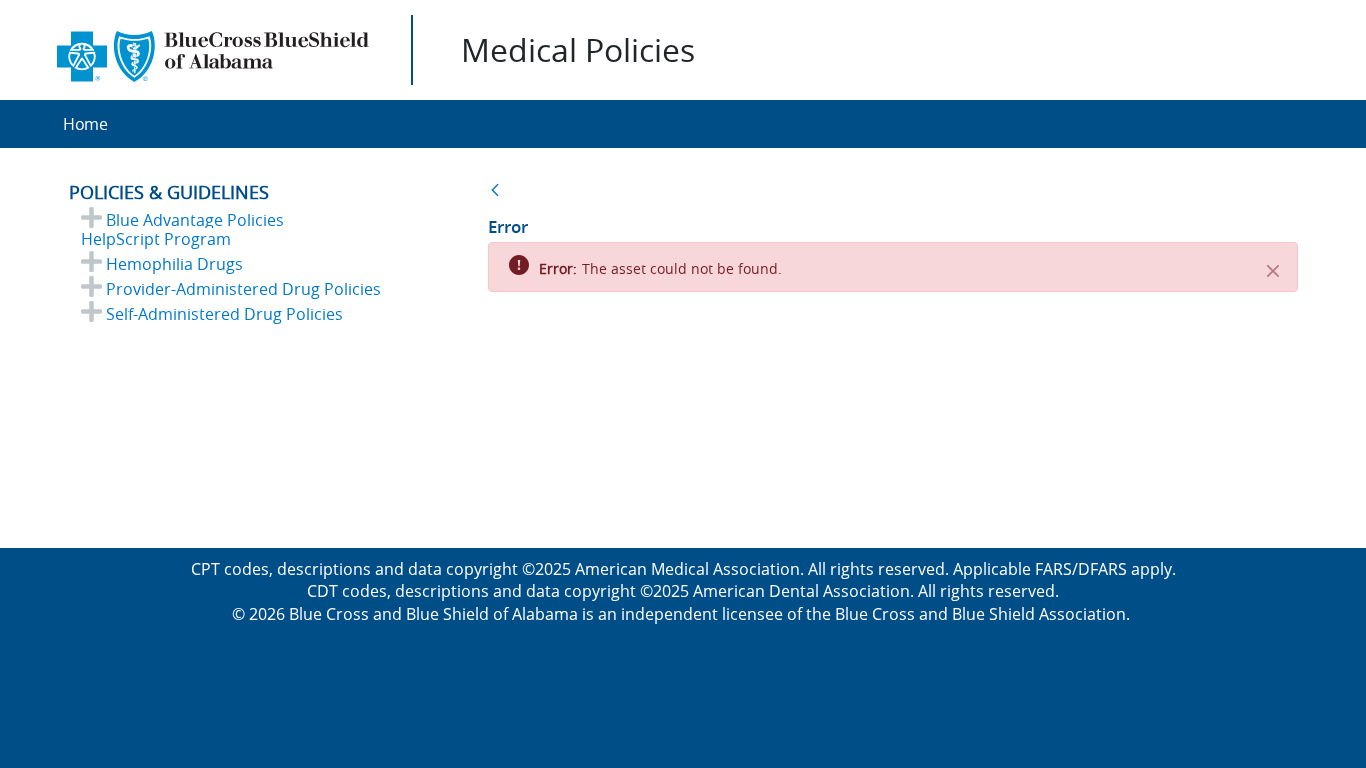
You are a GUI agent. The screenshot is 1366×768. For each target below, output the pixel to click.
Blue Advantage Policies (195, 220)
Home (85, 124)
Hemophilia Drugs (174, 264)
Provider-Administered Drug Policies (243, 289)
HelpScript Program (156, 239)
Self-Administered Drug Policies (224, 314)
